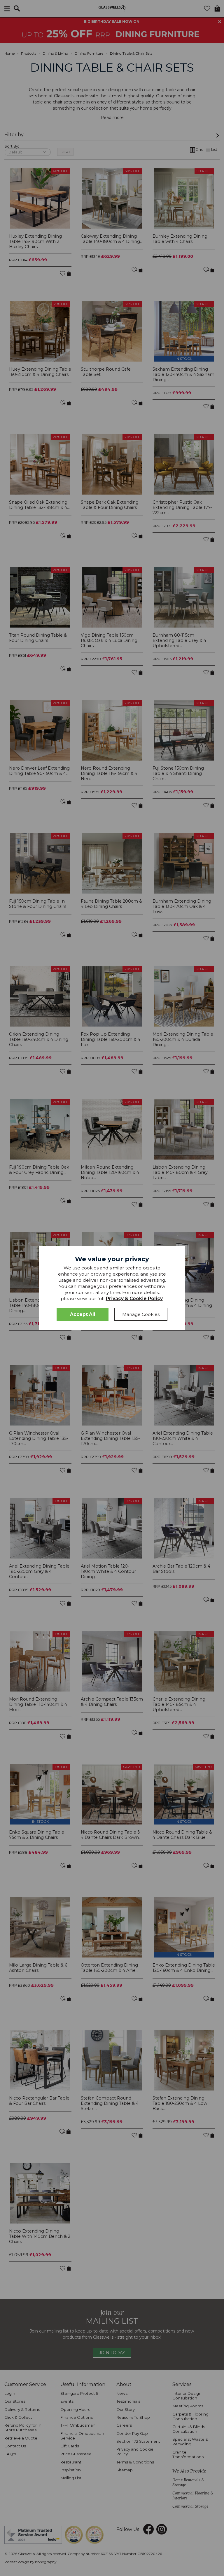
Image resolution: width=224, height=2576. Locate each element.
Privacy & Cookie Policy (134, 1299)
